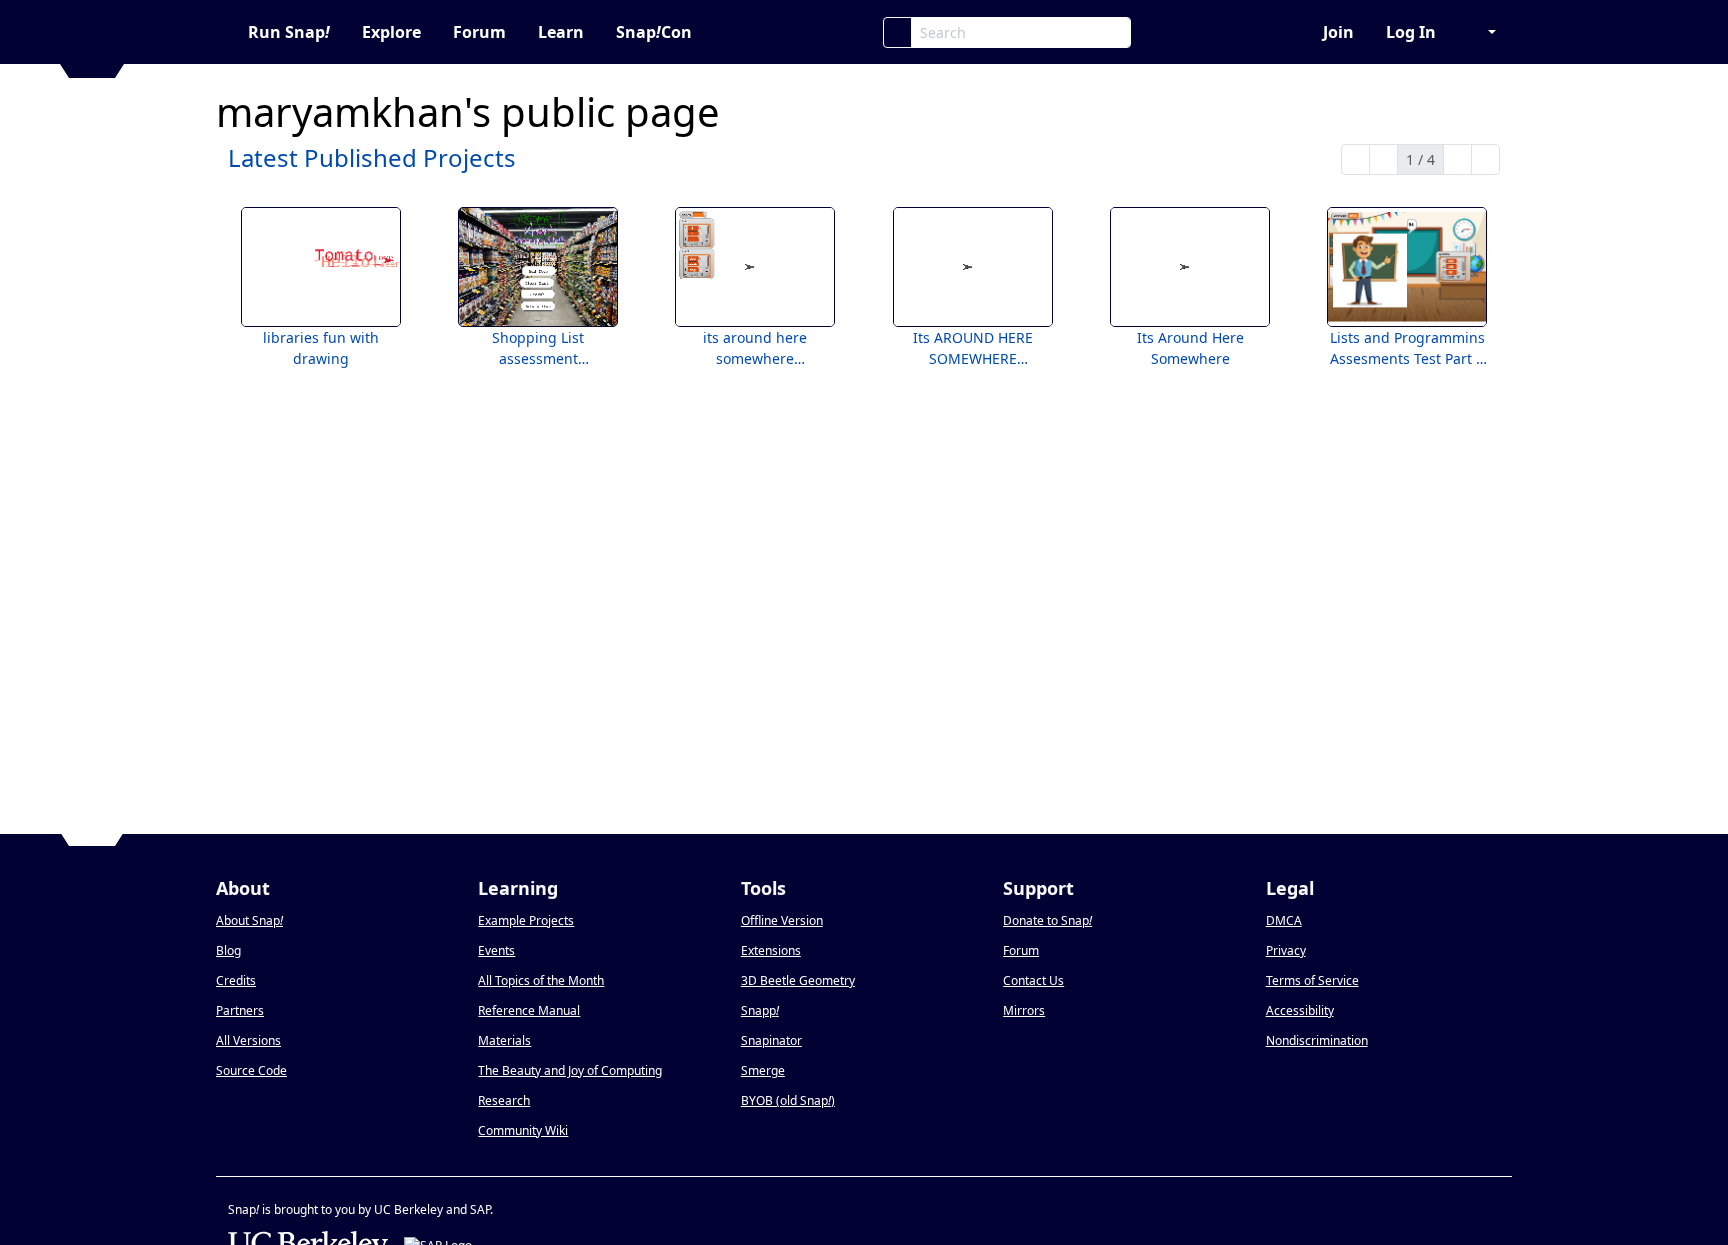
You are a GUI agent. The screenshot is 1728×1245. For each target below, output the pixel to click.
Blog (228, 950)
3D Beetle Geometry (798, 980)
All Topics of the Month (541, 980)
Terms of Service (1312, 980)
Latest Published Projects (372, 157)
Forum (479, 32)
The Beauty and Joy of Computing (570, 1070)
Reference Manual (529, 1010)
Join (1338, 32)
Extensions (771, 950)
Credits (236, 980)
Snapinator (771, 1040)
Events (496, 950)
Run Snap (289, 32)
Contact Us (1033, 980)
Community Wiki (523, 1130)
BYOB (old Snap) (788, 1100)
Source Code (251, 1070)
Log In (1411, 32)
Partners (240, 1010)
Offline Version (782, 920)
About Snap (249, 920)
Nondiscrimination (1317, 1040)
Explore (391, 32)
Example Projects (526, 920)
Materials (504, 1040)
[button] (1482, 32)
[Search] (897, 32)
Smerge (763, 1070)
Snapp (760, 1010)
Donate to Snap (1047, 920)
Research (504, 1100)
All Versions (248, 1040)
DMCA (1284, 920)
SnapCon (654, 32)
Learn (561, 32)
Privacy (1286, 950)
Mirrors (1024, 1010)
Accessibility (1300, 1010)
